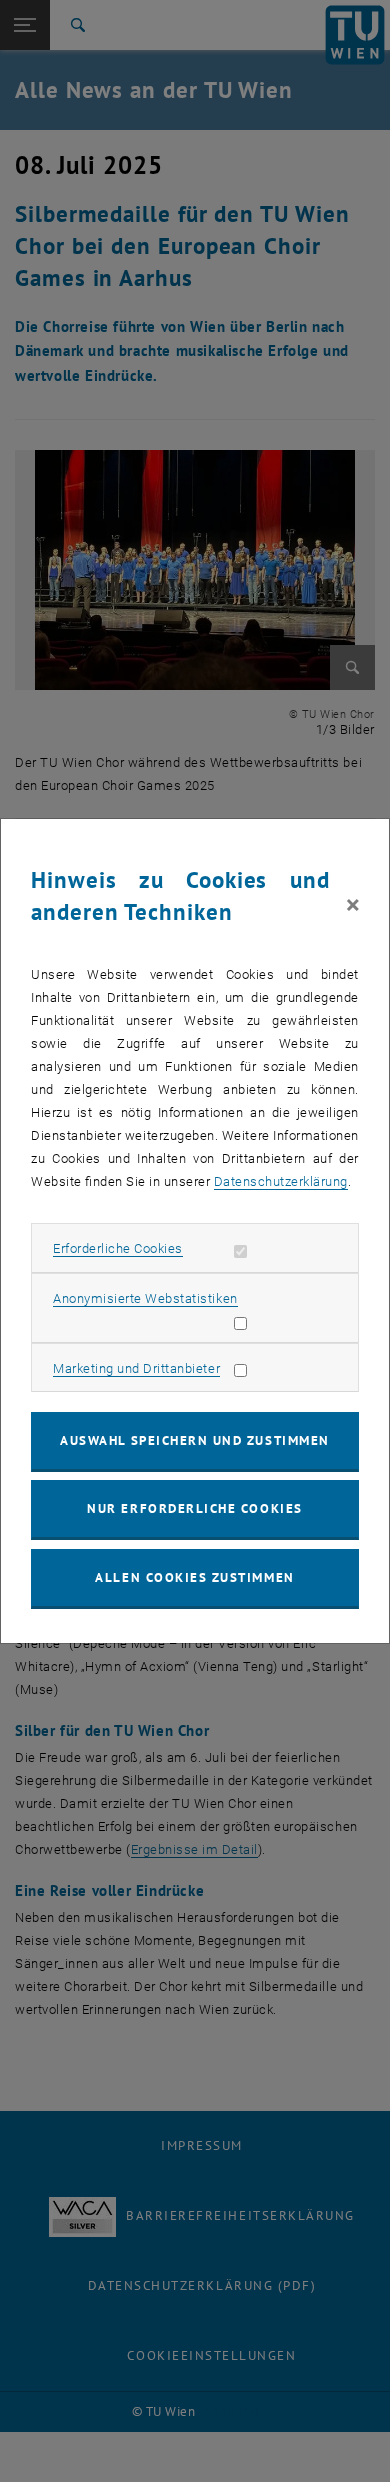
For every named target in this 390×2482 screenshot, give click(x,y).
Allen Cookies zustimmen (194, 1577)
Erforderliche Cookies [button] (118, 1248)
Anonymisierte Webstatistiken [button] (145, 1298)
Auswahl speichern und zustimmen (194, 1440)
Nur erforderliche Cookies (194, 1508)
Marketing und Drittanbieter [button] (136, 1368)
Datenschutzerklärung (281, 1181)
